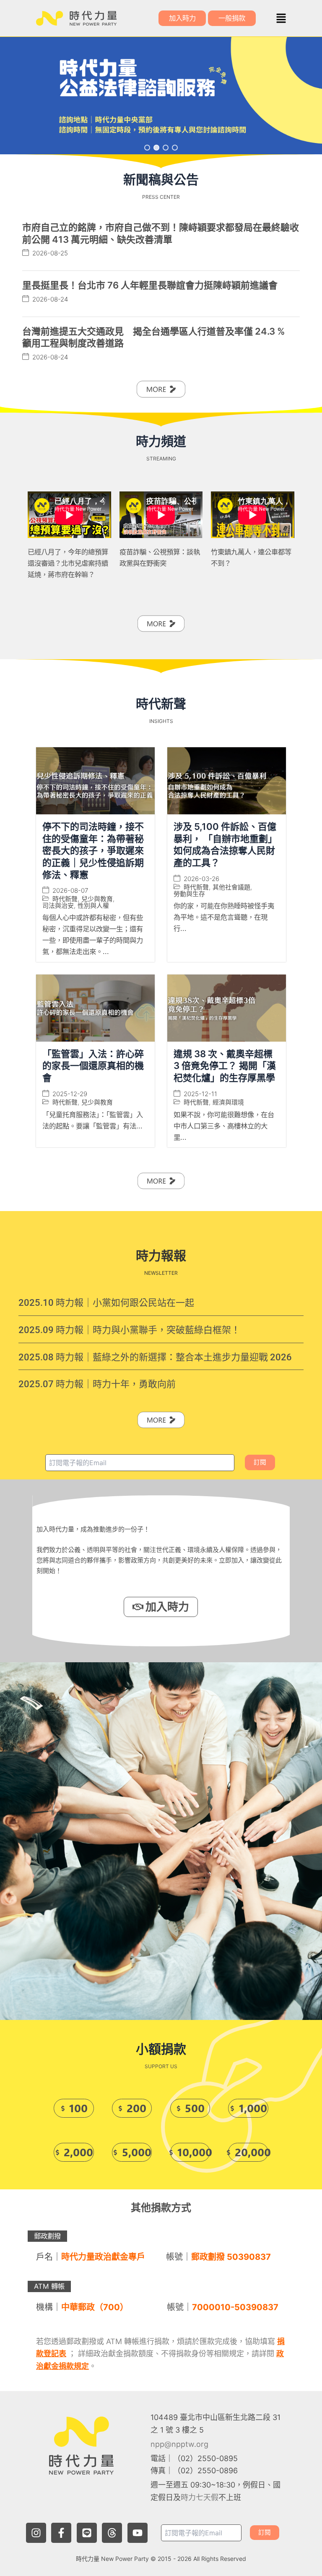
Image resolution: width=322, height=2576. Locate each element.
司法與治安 (58, 906)
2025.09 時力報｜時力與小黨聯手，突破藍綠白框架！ (129, 1330)
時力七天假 (200, 2497)
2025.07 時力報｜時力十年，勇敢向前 (97, 1384)
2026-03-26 (201, 879)
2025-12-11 (200, 1094)
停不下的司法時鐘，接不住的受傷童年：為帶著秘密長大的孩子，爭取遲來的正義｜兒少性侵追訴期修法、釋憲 (93, 850)
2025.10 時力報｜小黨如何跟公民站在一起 (106, 1303)
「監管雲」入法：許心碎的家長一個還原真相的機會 (93, 1066)
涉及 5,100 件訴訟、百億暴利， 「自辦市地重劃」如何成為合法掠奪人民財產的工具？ (225, 845)
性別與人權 (93, 906)
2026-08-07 (70, 890)
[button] (281, 18)
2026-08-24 (50, 299)
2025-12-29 (70, 1094)
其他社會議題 (231, 887)
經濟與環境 (228, 1102)
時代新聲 (65, 899)
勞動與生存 (189, 894)
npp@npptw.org (179, 2444)
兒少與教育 (97, 899)
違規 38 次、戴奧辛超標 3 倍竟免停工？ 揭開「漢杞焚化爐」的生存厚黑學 (225, 1066)
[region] (161, 96)
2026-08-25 (50, 253)
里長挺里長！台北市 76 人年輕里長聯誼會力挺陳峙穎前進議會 (150, 285)
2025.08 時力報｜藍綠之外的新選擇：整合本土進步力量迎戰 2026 (155, 1357)
